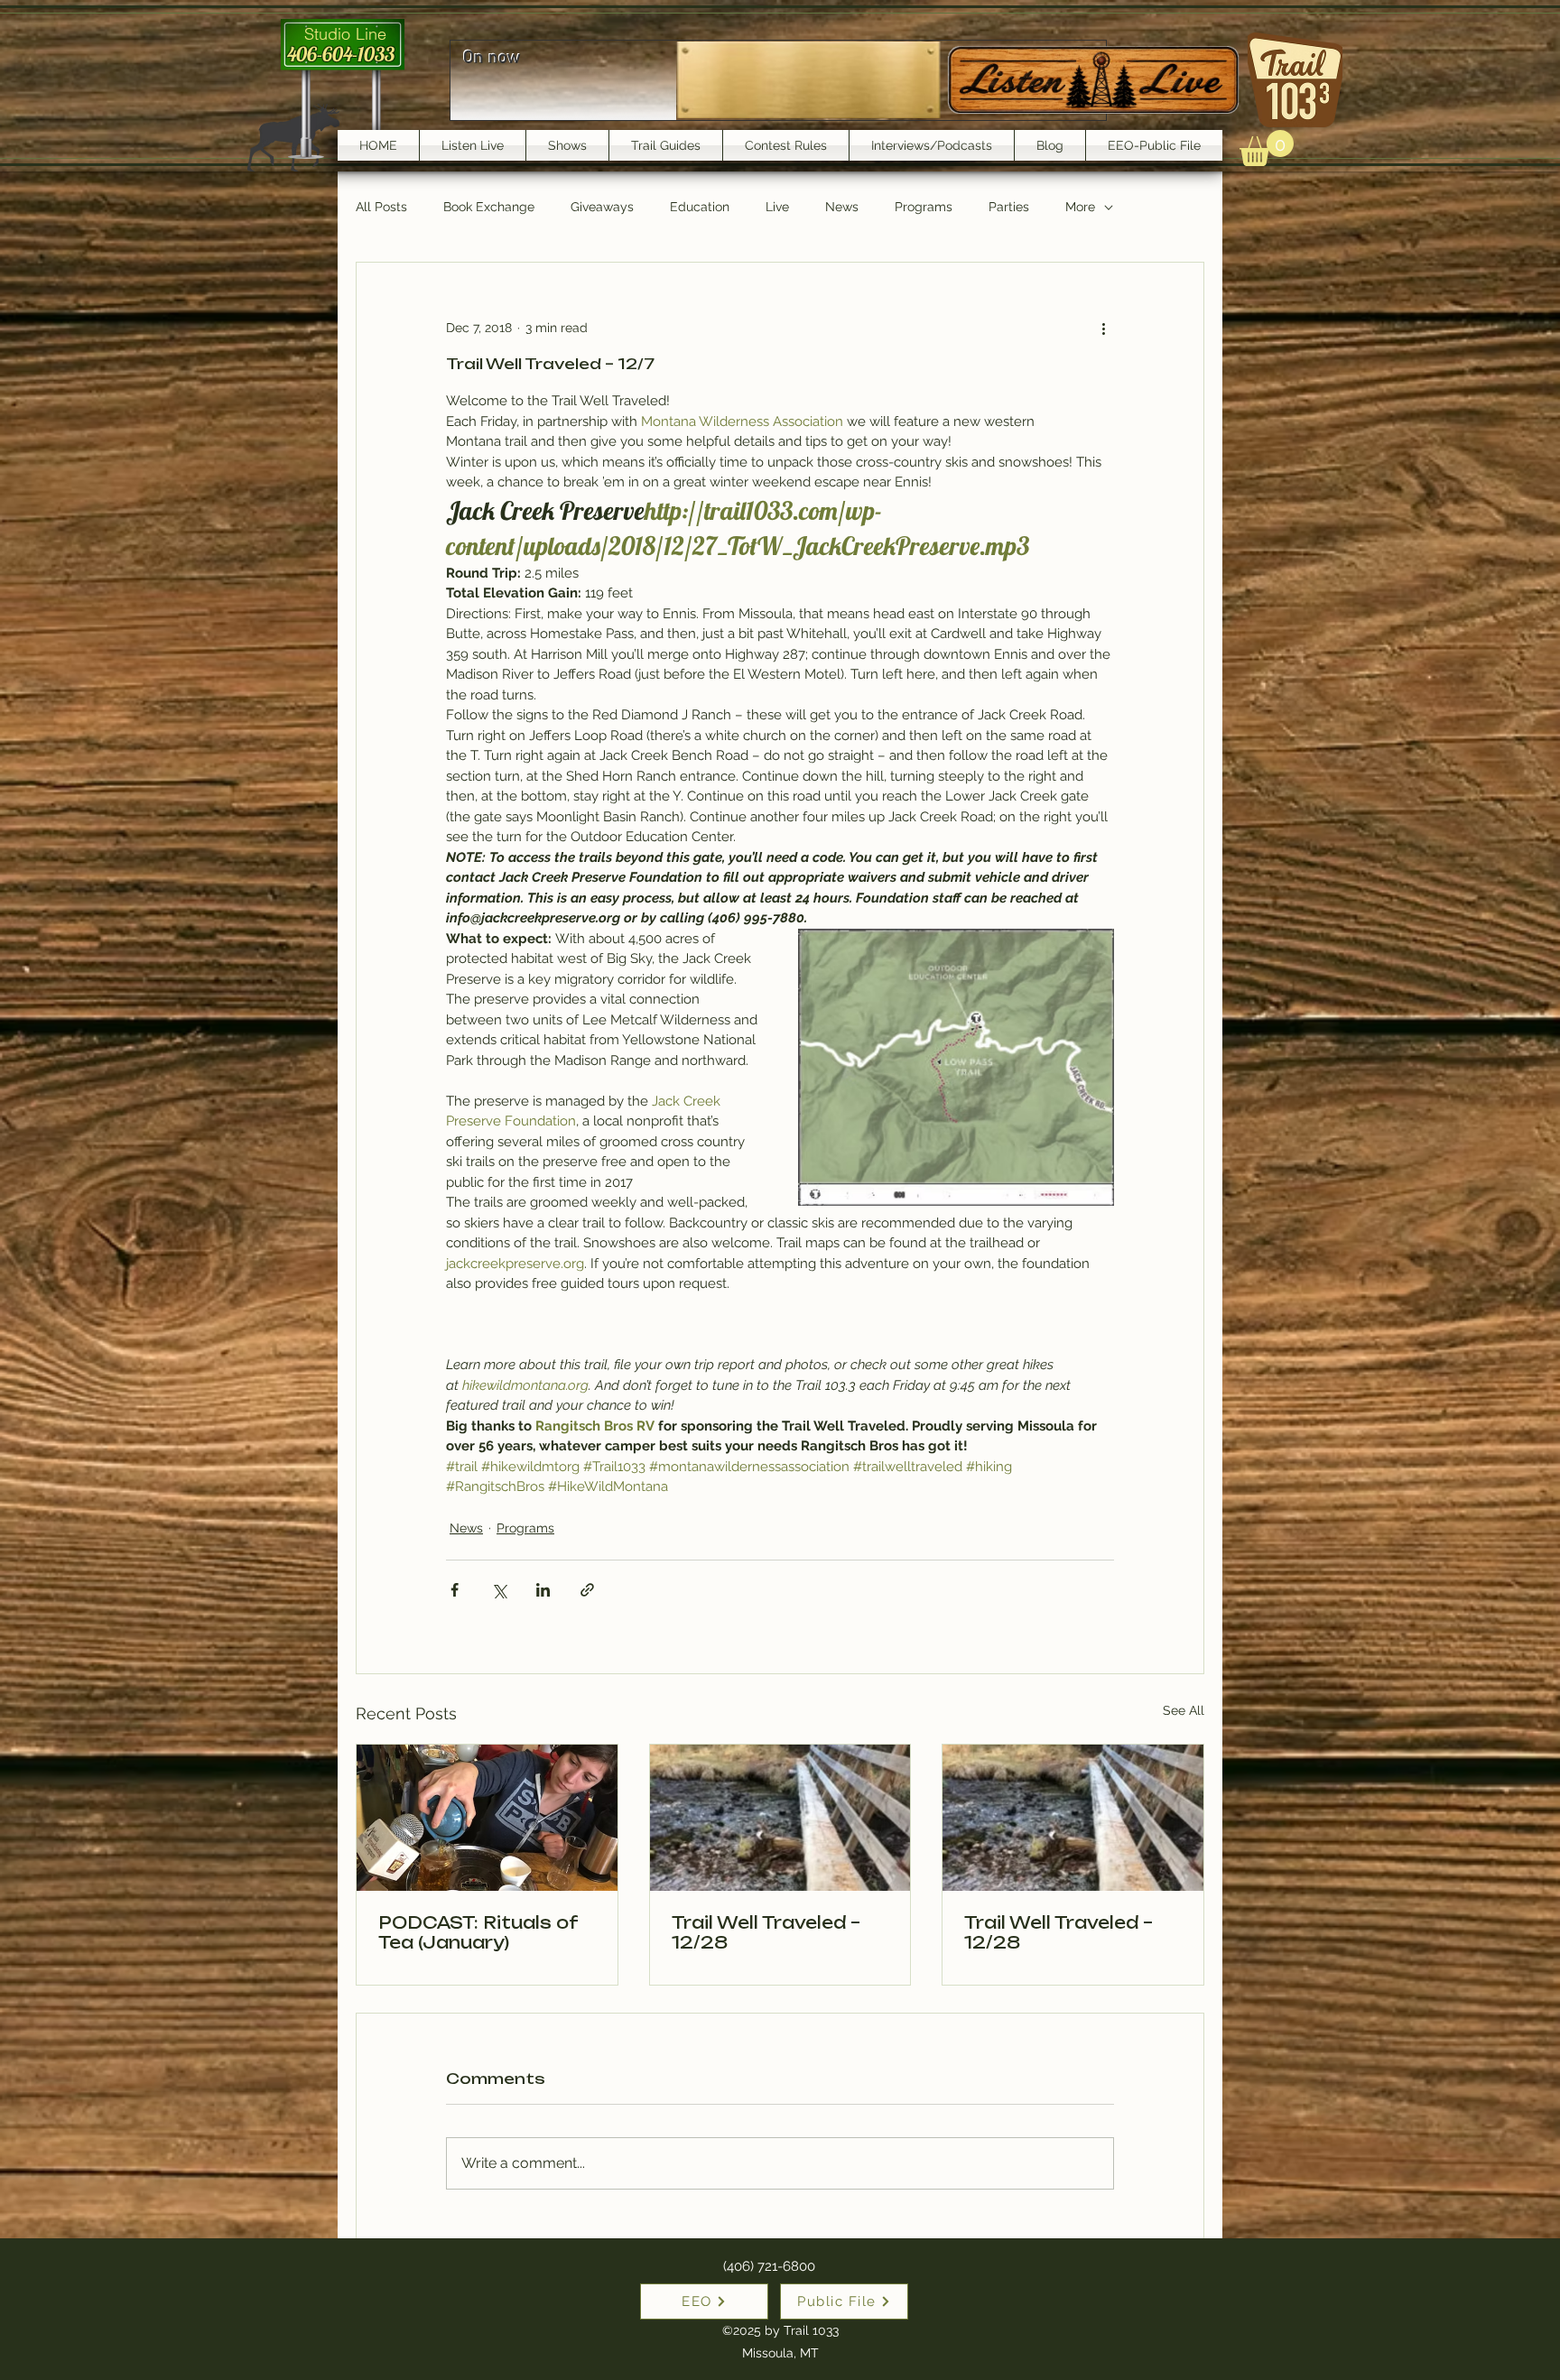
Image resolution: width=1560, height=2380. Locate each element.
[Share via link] (587, 1590)
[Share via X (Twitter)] (499, 1590)
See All (1184, 1710)
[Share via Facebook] (455, 1590)
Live (777, 207)
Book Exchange (489, 207)
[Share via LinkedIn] (543, 1590)
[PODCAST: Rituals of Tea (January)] (487, 1818)
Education (700, 207)
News (842, 207)
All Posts (381, 207)
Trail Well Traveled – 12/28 (766, 1932)
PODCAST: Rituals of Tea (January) (478, 1932)
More (1080, 207)
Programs (924, 207)
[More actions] (1103, 328)
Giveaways (602, 207)
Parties (1009, 207)
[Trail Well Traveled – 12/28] (780, 1818)
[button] (1267, 148)
